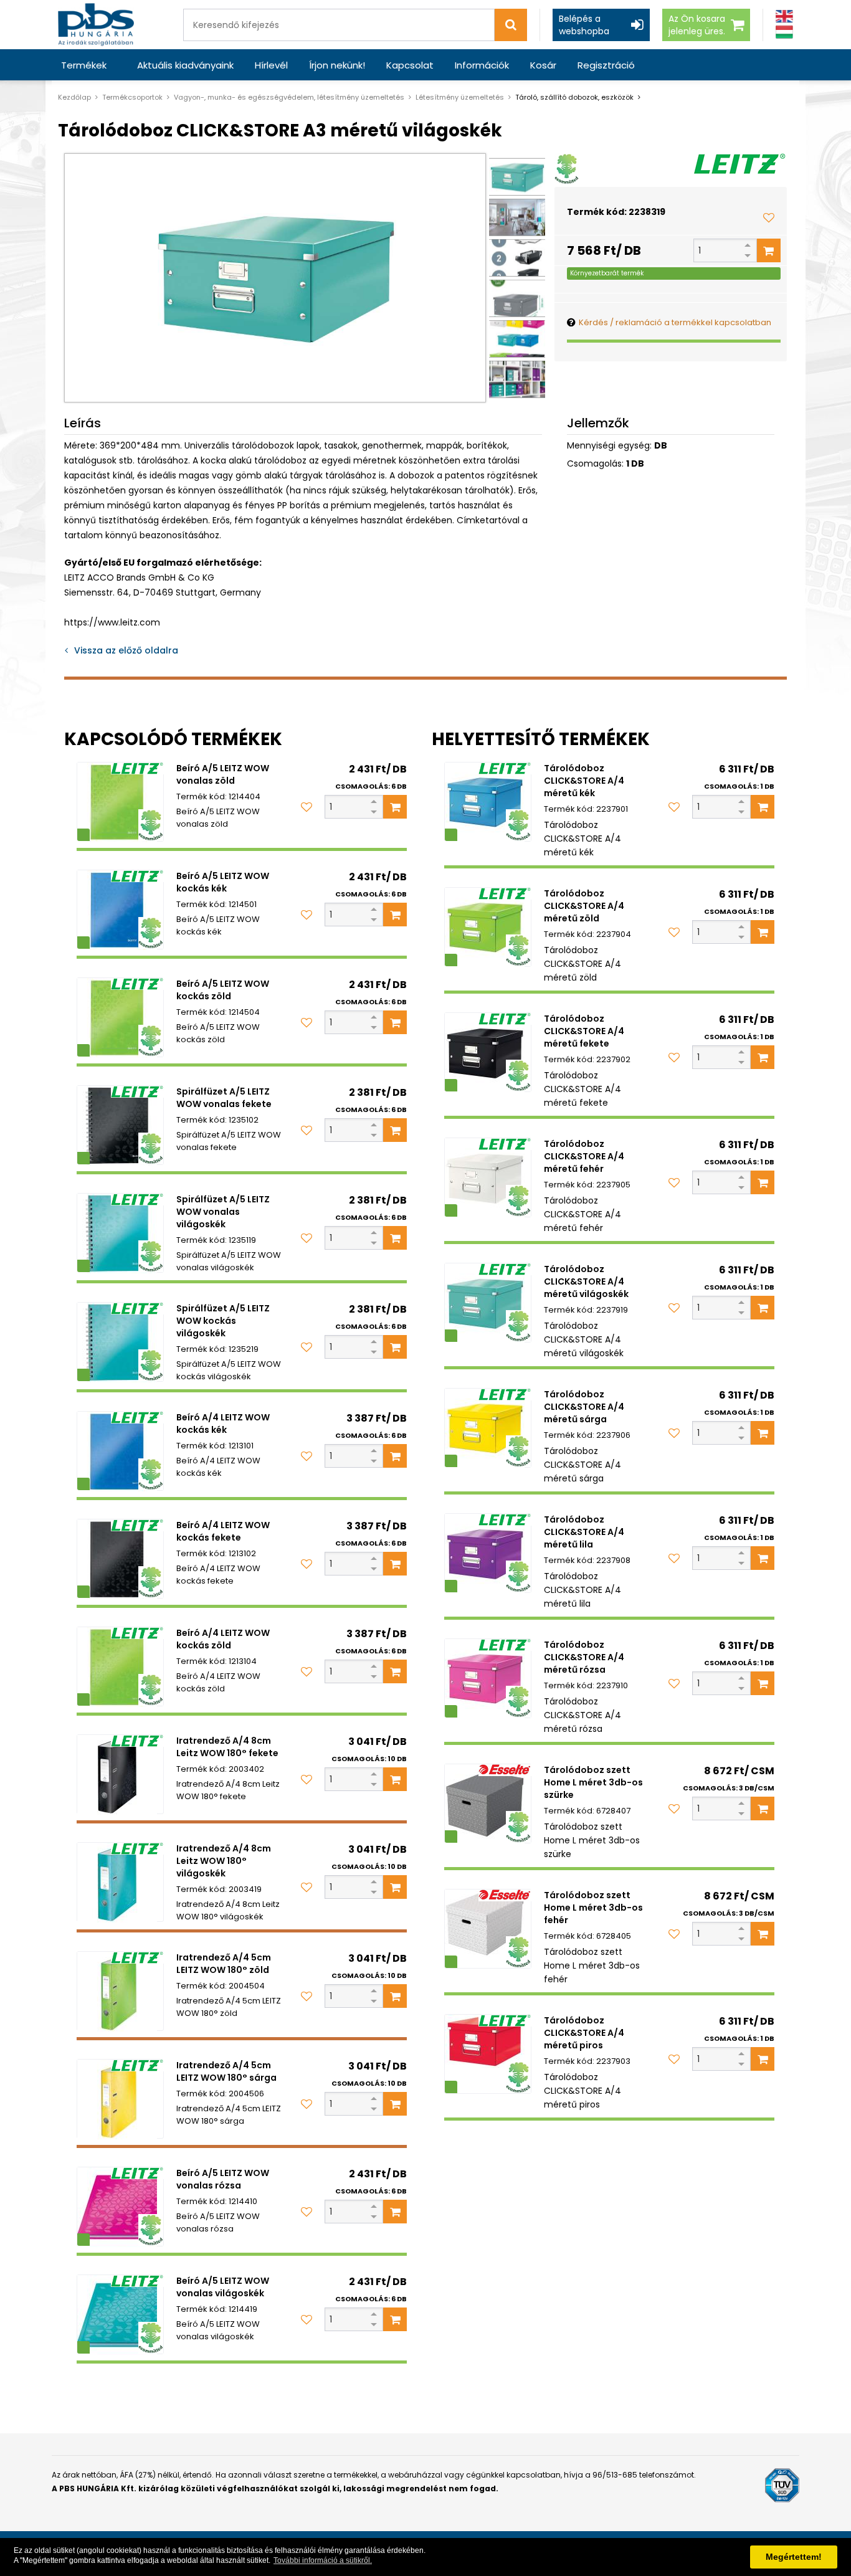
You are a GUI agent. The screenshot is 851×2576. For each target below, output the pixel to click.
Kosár (543, 65)
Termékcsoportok (132, 97)
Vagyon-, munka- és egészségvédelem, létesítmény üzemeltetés (289, 97)
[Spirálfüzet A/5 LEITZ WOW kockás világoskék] (120, 1342)
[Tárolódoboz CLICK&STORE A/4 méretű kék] (488, 802)
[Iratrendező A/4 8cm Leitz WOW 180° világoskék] (120, 1882)
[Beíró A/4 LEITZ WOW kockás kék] (120, 1451)
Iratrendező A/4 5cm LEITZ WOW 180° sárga (226, 2071)
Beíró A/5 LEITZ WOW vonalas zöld (223, 774)
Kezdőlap (74, 97)
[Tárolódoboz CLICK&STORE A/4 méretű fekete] (488, 1052)
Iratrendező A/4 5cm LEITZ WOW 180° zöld (224, 1964)
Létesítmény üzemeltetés (460, 97)
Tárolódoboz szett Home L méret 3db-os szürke (593, 1782)
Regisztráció (606, 65)
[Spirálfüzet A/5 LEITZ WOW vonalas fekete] (120, 1125)
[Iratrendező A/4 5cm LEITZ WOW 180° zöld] (120, 1991)
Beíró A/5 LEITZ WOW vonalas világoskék (223, 2287)
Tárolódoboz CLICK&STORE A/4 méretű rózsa (584, 1657)
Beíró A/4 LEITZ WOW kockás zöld (223, 1639)
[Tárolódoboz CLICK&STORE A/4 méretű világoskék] (488, 1303)
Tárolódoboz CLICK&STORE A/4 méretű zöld (584, 906)
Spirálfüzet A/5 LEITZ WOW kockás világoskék (223, 1321)
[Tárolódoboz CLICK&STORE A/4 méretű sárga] (488, 1428)
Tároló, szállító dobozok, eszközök (574, 97)
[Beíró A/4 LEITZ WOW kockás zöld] (120, 1666)
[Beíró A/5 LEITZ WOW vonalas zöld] (120, 802)
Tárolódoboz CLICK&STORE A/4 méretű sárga (584, 1407)
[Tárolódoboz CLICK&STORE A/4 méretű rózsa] (488, 1678)
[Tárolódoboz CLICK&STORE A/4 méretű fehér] (488, 1177)
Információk (482, 65)
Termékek (84, 65)
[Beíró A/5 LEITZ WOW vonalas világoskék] (120, 2314)
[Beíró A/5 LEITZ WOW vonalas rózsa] (120, 2207)
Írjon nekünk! (337, 65)
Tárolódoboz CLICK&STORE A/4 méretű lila (584, 1532)
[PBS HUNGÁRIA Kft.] (96, 25)
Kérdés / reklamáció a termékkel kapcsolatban (675, 322)
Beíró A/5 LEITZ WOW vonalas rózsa (223, 2179)
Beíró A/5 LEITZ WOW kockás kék (223, 882)
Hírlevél (271, 65)
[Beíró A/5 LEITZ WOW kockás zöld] (120, 1017)
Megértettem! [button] (794, 2557)
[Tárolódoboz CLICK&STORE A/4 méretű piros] (488, 2054)
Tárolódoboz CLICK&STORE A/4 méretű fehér (584, 1156)
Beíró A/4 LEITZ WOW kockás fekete (223, 1531)
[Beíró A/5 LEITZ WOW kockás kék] (120, 910)
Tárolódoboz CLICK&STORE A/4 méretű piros (584, 2033)
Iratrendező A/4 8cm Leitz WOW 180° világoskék (224, 1861)
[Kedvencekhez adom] (769, 217)
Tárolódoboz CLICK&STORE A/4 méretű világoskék (586, 1281)
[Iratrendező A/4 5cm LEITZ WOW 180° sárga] (120, 2099)
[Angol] (784, 17)
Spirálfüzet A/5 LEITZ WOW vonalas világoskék (223, 1212)
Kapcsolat (410, 65)
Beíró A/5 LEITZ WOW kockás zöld (223, 990)
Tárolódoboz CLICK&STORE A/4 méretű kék (584, 781)
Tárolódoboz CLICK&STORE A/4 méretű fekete (584, 1031)
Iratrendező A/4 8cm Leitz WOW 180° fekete (227, 1747)
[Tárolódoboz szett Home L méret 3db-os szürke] (488, 1804)
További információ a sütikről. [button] (323, 2560)
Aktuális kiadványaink (185, 65)
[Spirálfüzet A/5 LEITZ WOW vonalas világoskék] (120, 1233)
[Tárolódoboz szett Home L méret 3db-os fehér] (488, 1929)
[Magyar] (784, 32)
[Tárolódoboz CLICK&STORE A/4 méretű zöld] (488, 927)
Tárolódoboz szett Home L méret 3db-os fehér (593, 1908)
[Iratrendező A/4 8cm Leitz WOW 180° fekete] (120, 1774)
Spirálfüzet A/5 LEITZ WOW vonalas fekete (224, 1098)
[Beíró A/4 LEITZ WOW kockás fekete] (120, 1559)
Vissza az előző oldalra (126, 650)
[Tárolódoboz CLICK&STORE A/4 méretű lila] (488, 1553)
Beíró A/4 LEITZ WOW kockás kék (223, 1423)
